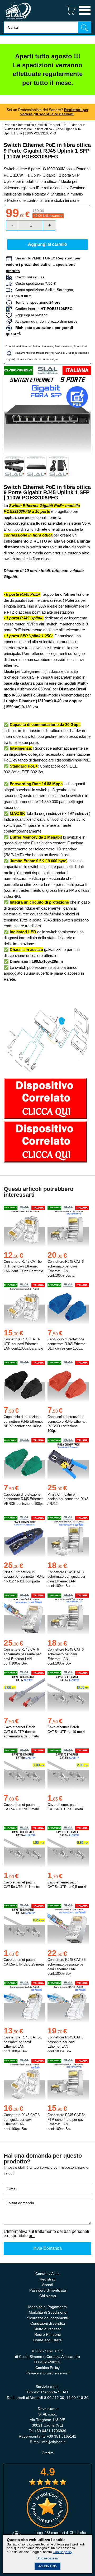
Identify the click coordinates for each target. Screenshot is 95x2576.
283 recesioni (55, 2533)
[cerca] (84, 27)
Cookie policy (63, 2552)
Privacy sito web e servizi (47, 2373)
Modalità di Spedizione (48, 2312)
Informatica (26, 125)
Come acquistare (47, 2340)
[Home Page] (18, 20)
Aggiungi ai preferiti (30, 315)
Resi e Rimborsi (47, 2334)
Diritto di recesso (43, 346)
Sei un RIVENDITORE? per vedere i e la (43, 264)
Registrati (47, 2279)
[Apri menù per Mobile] (85, 15)
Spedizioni (80, 346)
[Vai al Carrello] (69, 15)
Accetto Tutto (47, 2566)
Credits (48, 2453)
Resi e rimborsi (63, 346)
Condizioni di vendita (48, 2323)
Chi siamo (48, 2296)
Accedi (47, 2285)
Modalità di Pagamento (47, 2307)
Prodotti (9, 125)
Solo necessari (47, 2558)
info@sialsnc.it (53, 2442)
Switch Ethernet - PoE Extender (60, 125)
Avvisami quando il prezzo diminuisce (45, 321)
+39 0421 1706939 (50, 2431)
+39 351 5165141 (61, 2436)
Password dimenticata (48, 2290)
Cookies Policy (47, 2368)
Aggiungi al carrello (47, 244)
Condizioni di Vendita (19, 346)
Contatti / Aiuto (47, 2274)
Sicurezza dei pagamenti (47, 2318)
